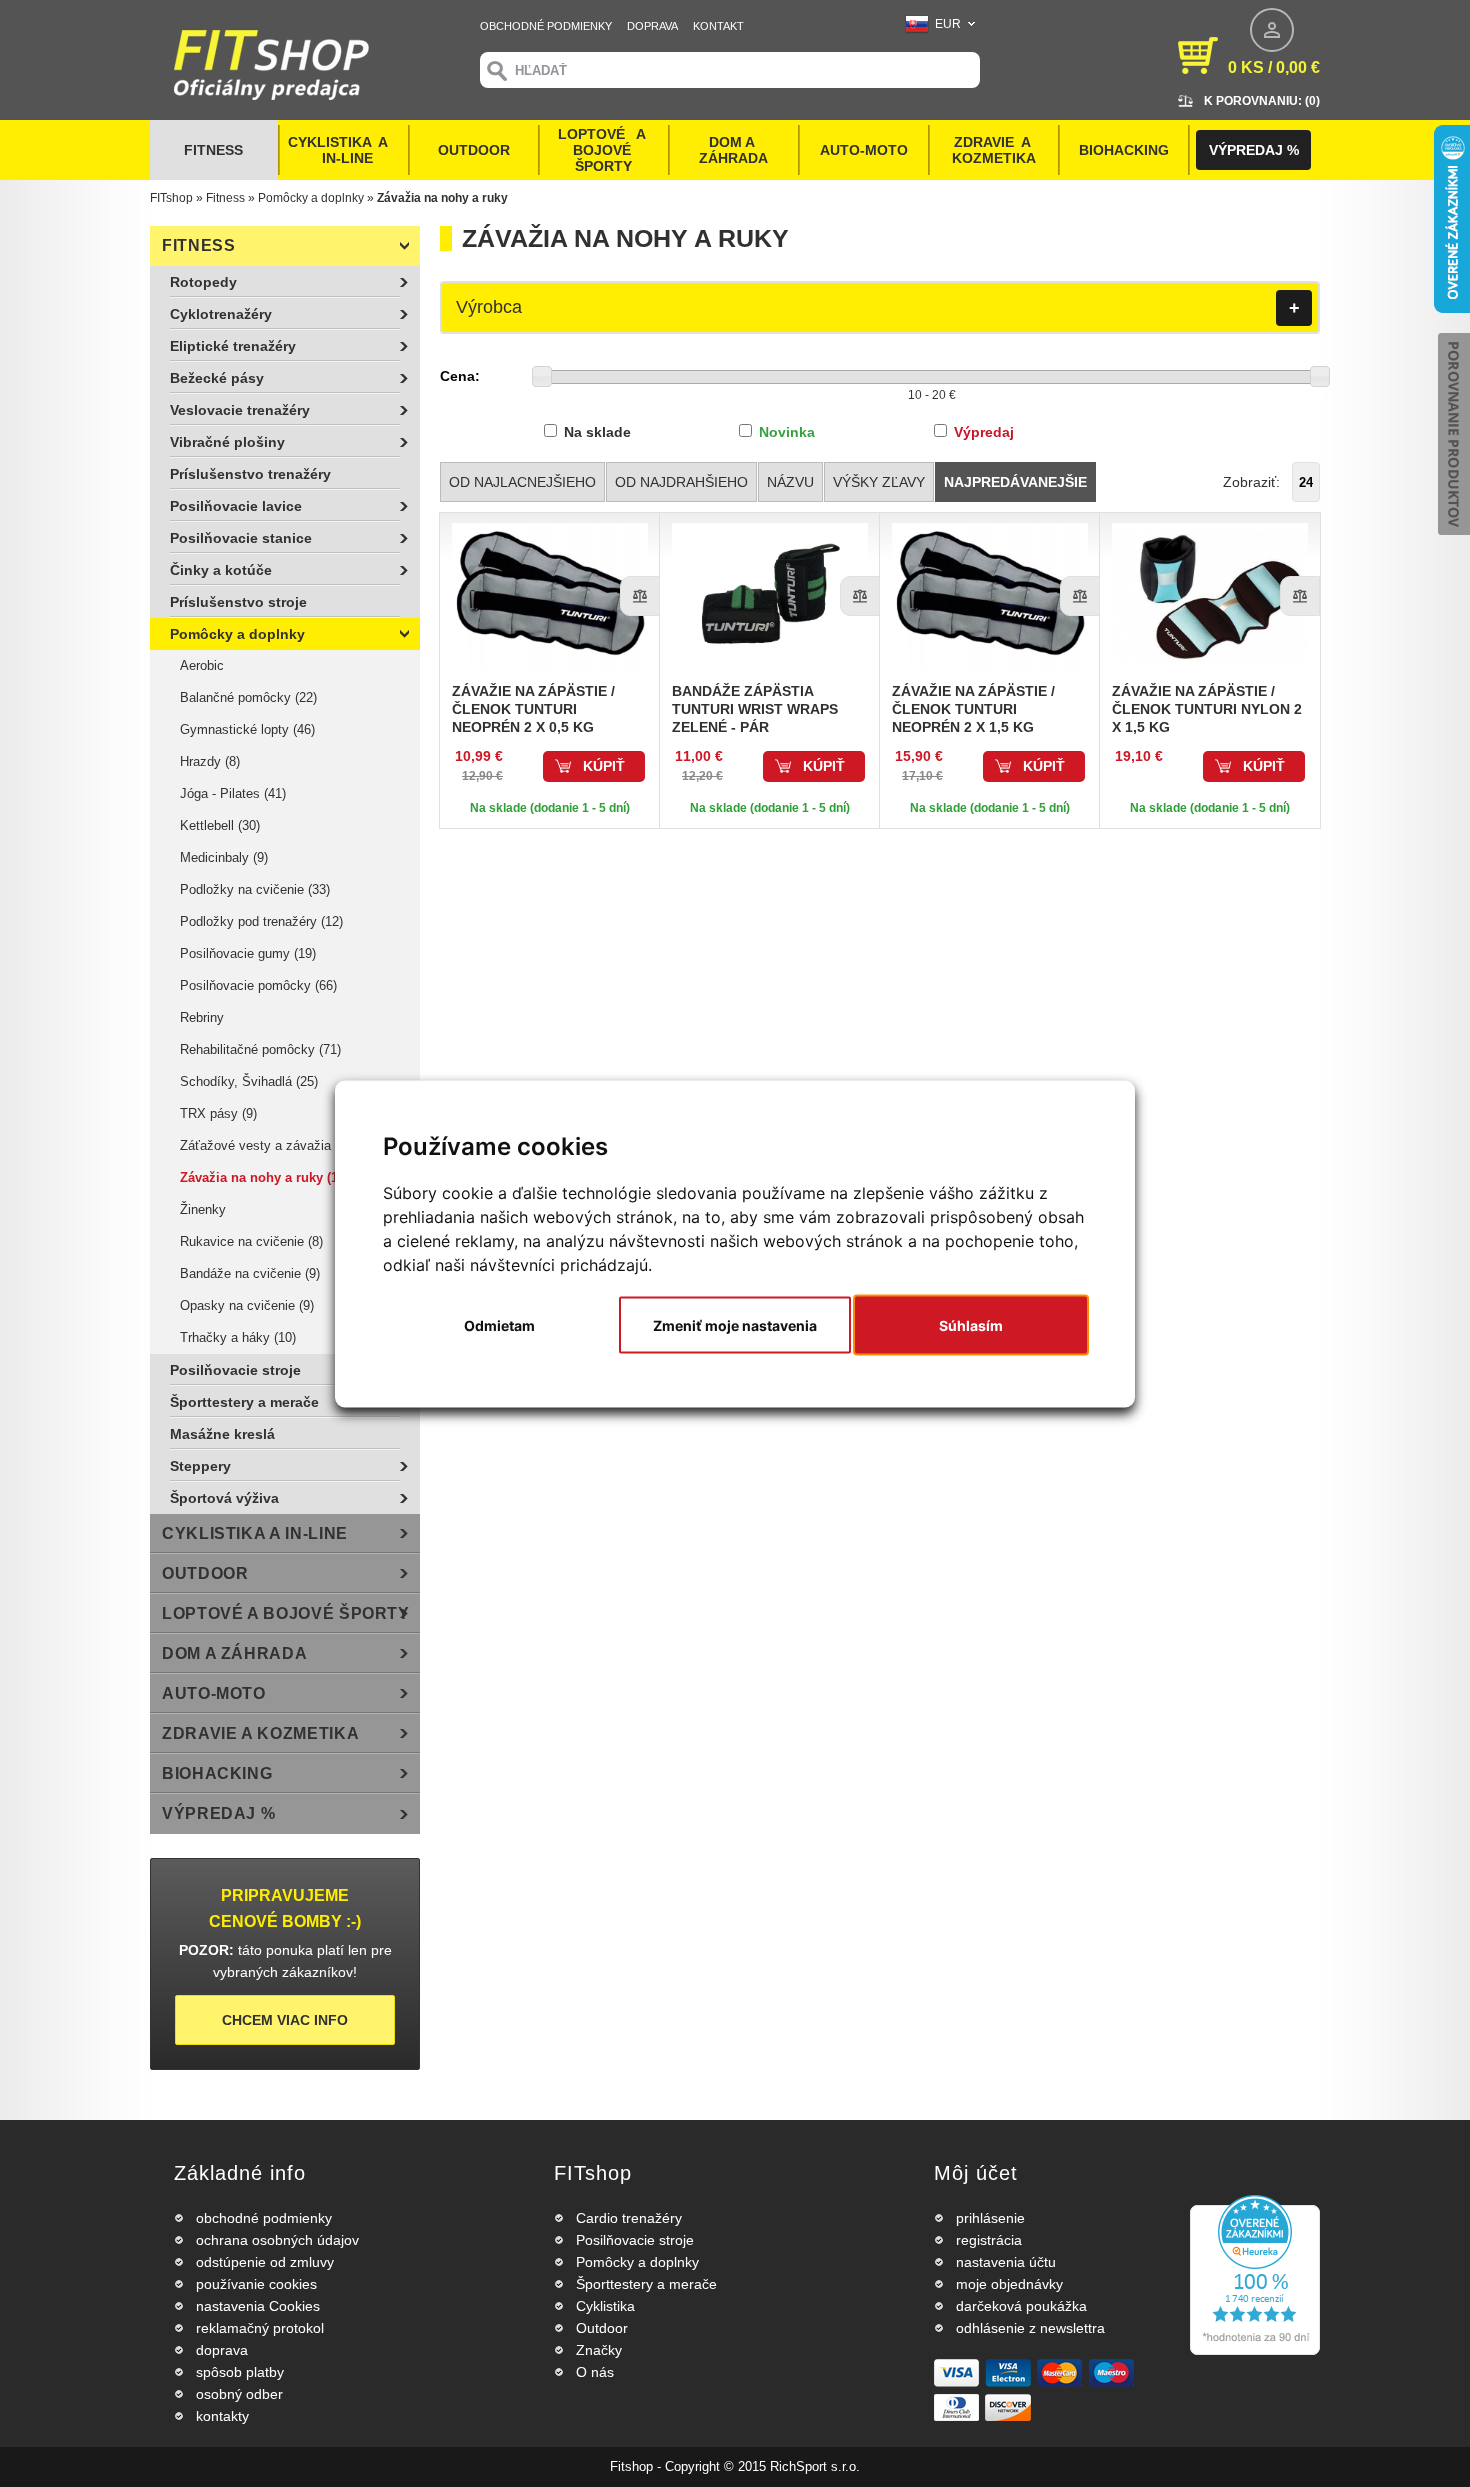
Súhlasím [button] (971, 1324)
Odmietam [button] (499, 1324)
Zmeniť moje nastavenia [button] (735, 1324)
